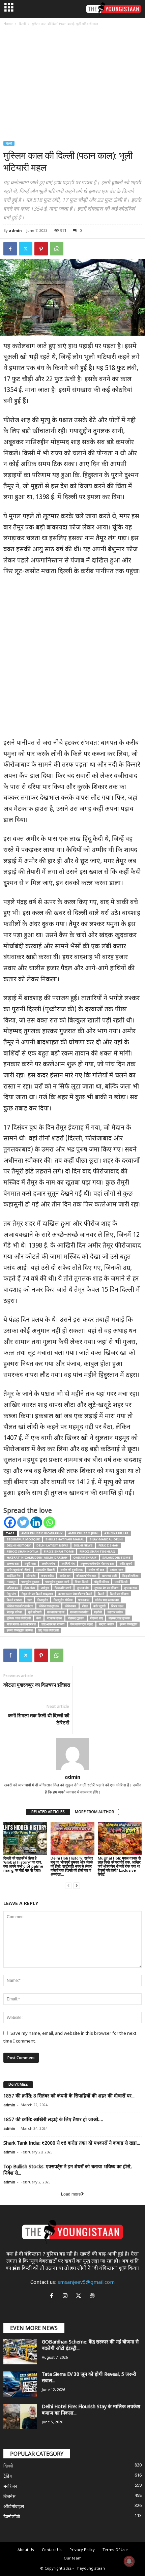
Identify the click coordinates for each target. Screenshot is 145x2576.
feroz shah (108, 1545)
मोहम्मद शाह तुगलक (119, 1618)
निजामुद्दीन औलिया (63, 1600)
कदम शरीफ (48, 1576)
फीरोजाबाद (70, 1606)
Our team (73, 2558)
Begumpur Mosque (23, 1539)
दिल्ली (22, 24)
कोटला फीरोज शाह (86, 1576)
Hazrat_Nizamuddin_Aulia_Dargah (37, 1557)
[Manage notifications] (129, 2561)
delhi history (19, 1545)
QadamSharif (85, 1557)
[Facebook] (10, 249)
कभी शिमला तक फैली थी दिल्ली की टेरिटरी (39, 1719)
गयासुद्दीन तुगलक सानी (57, 1582)
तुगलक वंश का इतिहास (106, 1588)
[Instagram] (66, 2297)
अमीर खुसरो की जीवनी (19, 1570)
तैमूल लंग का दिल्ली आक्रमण (37, 1594)
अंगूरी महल (30, 1563)
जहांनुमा (45, 1588)
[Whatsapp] (49, 1522)
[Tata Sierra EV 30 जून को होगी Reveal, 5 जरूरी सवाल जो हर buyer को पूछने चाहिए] (20, 2384)
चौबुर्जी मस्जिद (101, 1582)
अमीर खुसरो (126, 1563)
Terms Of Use (115, 2550)
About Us (26, 2550)
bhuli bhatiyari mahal (65, 1539)
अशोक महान (117, 1570)
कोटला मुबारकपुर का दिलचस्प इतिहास (37, 1685)
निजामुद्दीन (43, 1600)
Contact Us (52, 2550)
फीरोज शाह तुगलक (49, 1606)
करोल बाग (65, 1576)
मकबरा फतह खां (56, 1612)
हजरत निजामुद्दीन (128, 1624)
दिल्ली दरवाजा (14, 1600)
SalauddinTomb (116, 1557)
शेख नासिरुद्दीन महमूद (82, 1624)
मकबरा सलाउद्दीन (79, 1612)
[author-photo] (72, 1754)
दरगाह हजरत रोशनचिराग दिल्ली (75, 1594)
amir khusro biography (42, 1533)
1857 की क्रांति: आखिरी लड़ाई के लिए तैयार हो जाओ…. (53, 2120)
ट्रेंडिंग (8, 2476)
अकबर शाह (13, 1563)
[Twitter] (26, 249)
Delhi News (83, 1545)
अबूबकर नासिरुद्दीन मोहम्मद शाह (97, 1563)
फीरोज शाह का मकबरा (107, 1600)
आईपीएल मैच (14, 1576)
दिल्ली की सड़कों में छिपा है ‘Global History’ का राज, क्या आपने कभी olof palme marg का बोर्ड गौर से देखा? (23, 1864)
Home (8, 24)
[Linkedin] (36, 1522)
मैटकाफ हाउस (54, 1618)
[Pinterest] (41, 249)
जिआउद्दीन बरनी (63, 1588)
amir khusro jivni (83, 1533)
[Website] (93, 2297)
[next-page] (77, 1886)
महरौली (98, 1612)
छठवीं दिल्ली (121, 1582)
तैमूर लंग (11, 1594)
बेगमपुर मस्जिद (14, 1612)
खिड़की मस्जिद (130, 1576)
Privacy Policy (82, 2550)
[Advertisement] (72, 84)
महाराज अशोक (115, 1612)
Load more (71, 2194)
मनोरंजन (10, 2487)
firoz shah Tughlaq (97, 1551)
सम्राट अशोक (106, 1624)
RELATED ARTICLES (48, 1812)
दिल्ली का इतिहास (119, 1594)
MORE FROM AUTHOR (94, 1812)
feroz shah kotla (22, 1551)
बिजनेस (9, 2497)
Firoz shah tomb (59, 1551)
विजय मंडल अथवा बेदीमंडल (21, 1624)
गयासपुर (11, 1582)
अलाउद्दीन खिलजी (45, 1570)
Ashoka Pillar (116, 1533)
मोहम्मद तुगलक (76, 1618)
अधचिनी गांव (68, 1563)
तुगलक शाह (130, 1588)
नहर (30, 1600)
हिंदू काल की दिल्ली (49, 1630)
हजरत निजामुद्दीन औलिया (20, 1630)
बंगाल (85, 1606)
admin (15, 230)
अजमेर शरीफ (49, 1563)
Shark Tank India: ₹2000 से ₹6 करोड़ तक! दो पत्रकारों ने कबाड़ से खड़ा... (72, 2143)
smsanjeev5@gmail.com (86, 2283)
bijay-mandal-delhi (106, 1539)
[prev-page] (68, 1886)
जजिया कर (12, 1588)
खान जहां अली (109, 1576)
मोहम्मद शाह (96, 1618)
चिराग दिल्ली (82, 1582)
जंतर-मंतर (30, 1588)
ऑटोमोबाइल (14, 2507)
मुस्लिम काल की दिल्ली (19, 1618)
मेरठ (39, 1618)
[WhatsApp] (57, 249)
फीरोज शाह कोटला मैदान (20, 1606)
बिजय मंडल (117, 1606)
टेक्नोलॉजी (12, 2517)
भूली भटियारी (35, 1612)
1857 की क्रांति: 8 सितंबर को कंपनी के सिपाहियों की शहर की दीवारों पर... (69, 2096)
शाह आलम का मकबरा (53, 1624)
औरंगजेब (31, 1576)
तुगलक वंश (83, 1588)
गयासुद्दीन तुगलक (30, 1582)
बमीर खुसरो (99, 1606)
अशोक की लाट (96, 1570)
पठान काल (84, 1600)
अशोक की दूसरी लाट (71, 1570)
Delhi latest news (52, 1545)
